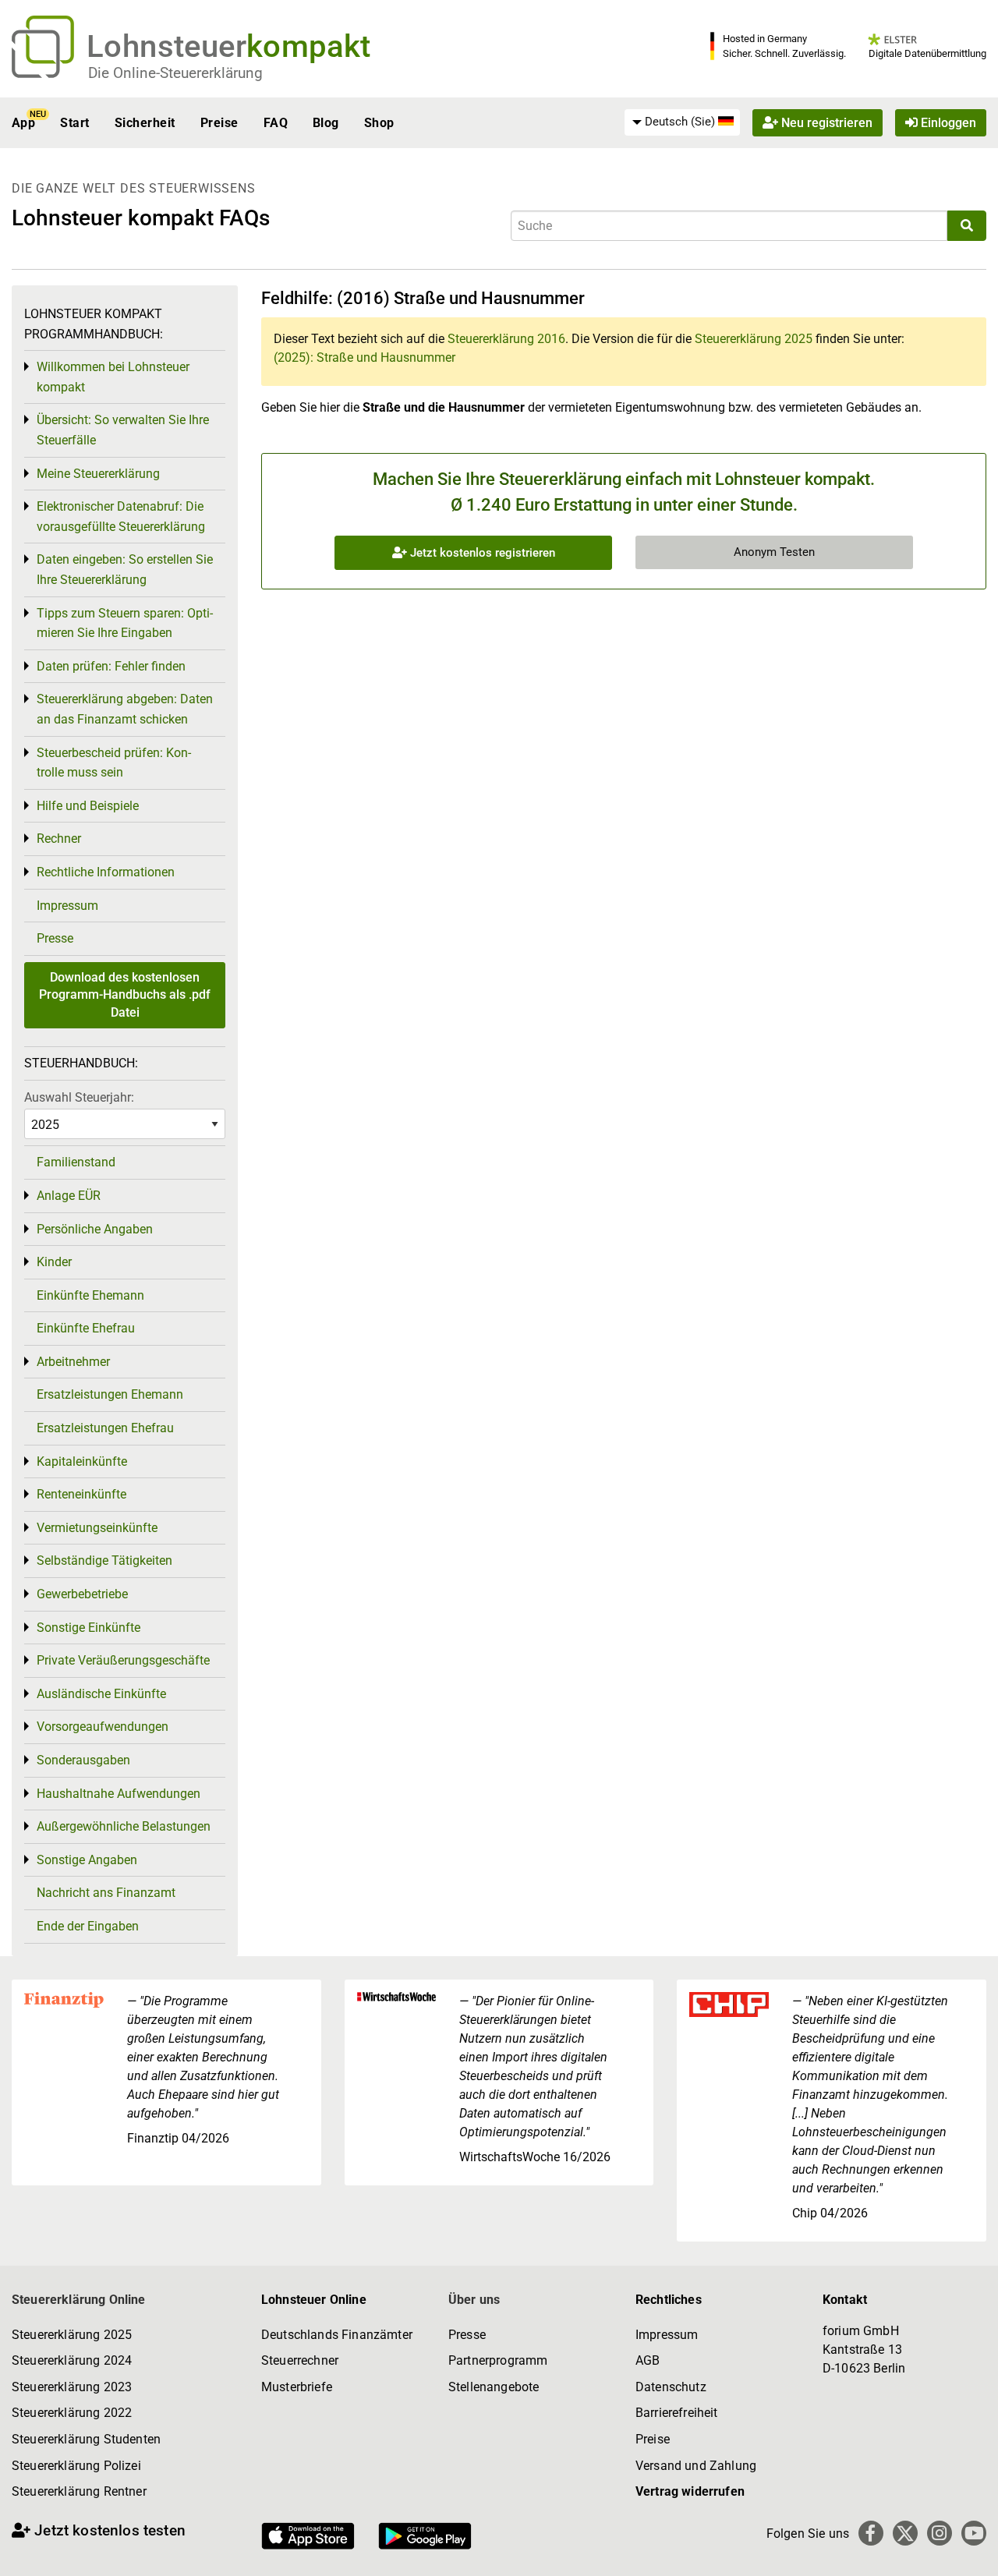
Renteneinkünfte (81, 1494)
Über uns (474, 2300)
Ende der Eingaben (88, 1926)
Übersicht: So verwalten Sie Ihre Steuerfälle (123, 430)
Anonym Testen (774, 552)
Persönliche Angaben (95, 1229)
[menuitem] (682, 122)
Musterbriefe (297, 2387)
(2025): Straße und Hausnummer (365, 357)
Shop (379, 123)
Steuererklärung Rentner (79, 2491)
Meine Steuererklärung (98, 474)
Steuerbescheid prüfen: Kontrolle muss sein (114, 763)
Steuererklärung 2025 (754, 339)
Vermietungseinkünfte (97, 1528)
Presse (55, 938)
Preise (219, 123)
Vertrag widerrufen (690, 2491)
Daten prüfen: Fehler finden (111, 666)
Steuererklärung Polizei (76, 2466)
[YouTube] (974, 2533)
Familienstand (76, 1162)
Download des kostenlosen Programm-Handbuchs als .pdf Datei (125, 995)
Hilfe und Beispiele (88, 806)
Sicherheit (145, 123)
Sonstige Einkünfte (88, 1628)
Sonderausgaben (83, 1760)
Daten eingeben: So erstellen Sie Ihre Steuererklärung (125, 570)
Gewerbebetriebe (82, 1594)
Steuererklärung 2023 (72, 2387)
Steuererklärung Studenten (86, 2439)
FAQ (276, 123)
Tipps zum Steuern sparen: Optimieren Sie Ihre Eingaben (125, 623)
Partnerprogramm (498, 2360)
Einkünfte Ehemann (90, 1295)
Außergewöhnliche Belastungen (124, 1826)
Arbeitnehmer (73, 1362)
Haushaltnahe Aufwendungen (119, 1794)
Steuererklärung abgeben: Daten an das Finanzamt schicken (125, 709)
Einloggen (947, 123)
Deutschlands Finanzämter (337, 2335)
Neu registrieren (825, 123)
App (23, 123)
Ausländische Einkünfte (101, 1694)
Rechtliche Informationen (106, 872)
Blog (326, 123)
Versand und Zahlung (696, 2466)
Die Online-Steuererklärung (175, 73)
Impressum (67, 906)
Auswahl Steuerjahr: (79, 1097)
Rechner (59, 839)
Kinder (54, 1262)
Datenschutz (671, 2387)
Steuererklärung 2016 (506, 339)
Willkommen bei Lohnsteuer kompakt (113, 377)
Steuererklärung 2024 (72, 2360)
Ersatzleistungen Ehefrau (105, 1428)
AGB (648, 2360)
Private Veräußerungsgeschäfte (123, 1660)
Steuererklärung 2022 (72, 2413)
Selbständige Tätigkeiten (104, 1560)
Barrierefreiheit (677, 2413)
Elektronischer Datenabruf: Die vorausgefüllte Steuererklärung (121, 517)
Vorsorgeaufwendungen (103, 1727)
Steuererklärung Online (79, 2300)
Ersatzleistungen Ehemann (110, 1394)
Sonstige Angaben (87, 1860)
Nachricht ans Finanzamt (106, 1893)
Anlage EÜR (69, 1196)
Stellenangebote (494, 2387)
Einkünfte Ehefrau (86, 1328)
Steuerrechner (300, 2360)
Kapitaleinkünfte (82, 1461)
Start (74, 123)
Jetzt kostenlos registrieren (481, 553)
